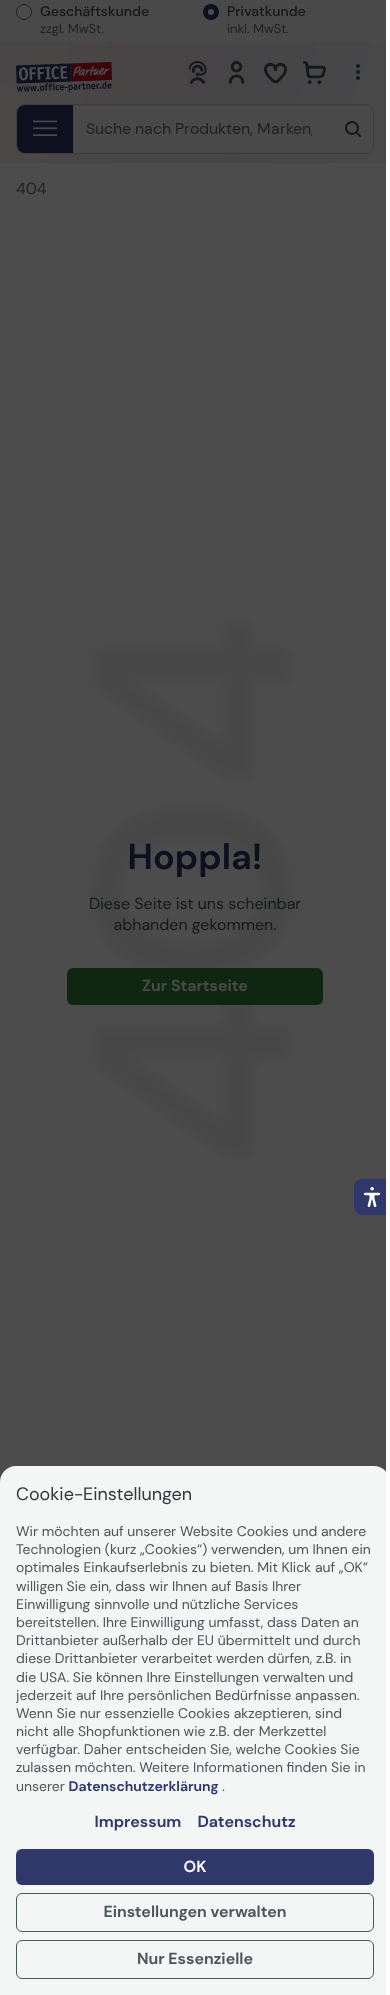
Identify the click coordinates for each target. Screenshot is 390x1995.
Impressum (137, 1822)
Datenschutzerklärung (145, 1787)
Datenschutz (246, 1822)
